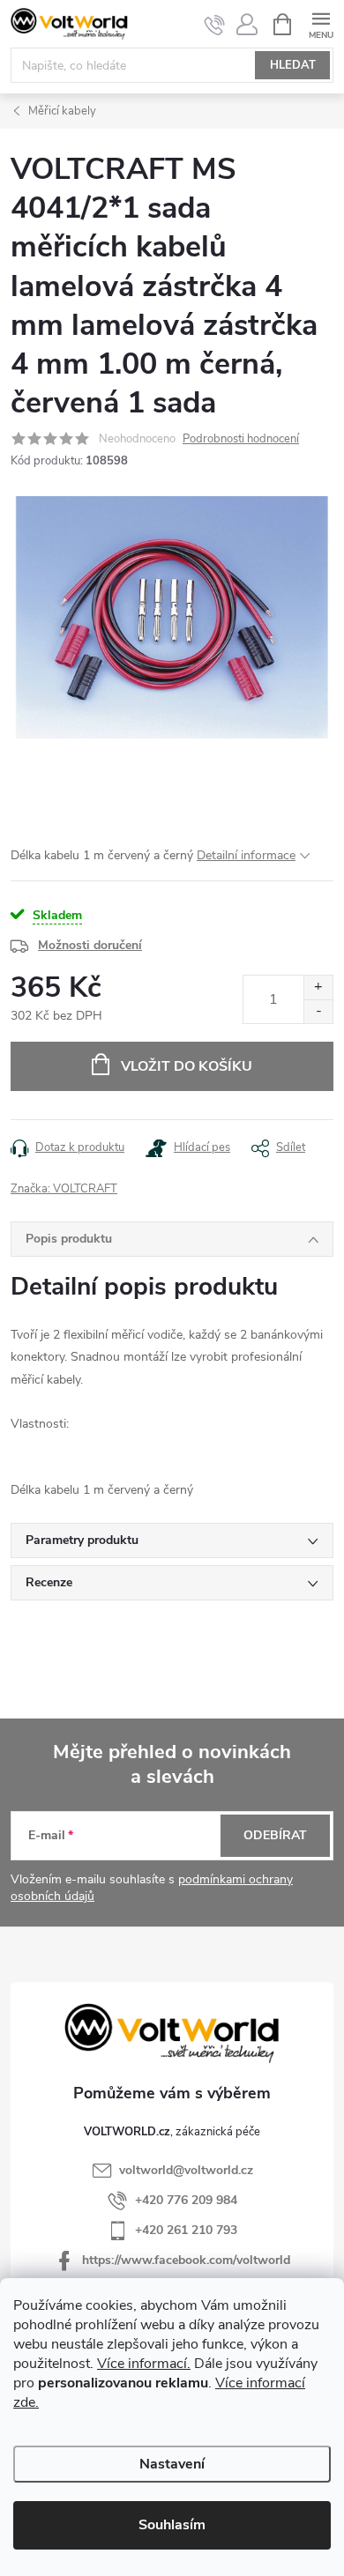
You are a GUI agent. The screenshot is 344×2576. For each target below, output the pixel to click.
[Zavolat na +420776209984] (215, 25)
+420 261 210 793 (186, 2230)
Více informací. (144, 2364)
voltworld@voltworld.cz (186, 2170)
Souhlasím (172, 2525)
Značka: (64, 1189)
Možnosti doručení (90, 945)
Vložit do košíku (187, 1066)
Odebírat (275, 1835)
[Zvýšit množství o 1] (318, 987)
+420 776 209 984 (186, 2200)
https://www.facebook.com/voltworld (186, 2260)
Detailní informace (246, 855)
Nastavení (172, 2464)
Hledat (293, 65)
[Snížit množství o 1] (318, 1011)
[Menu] (321, 23)
